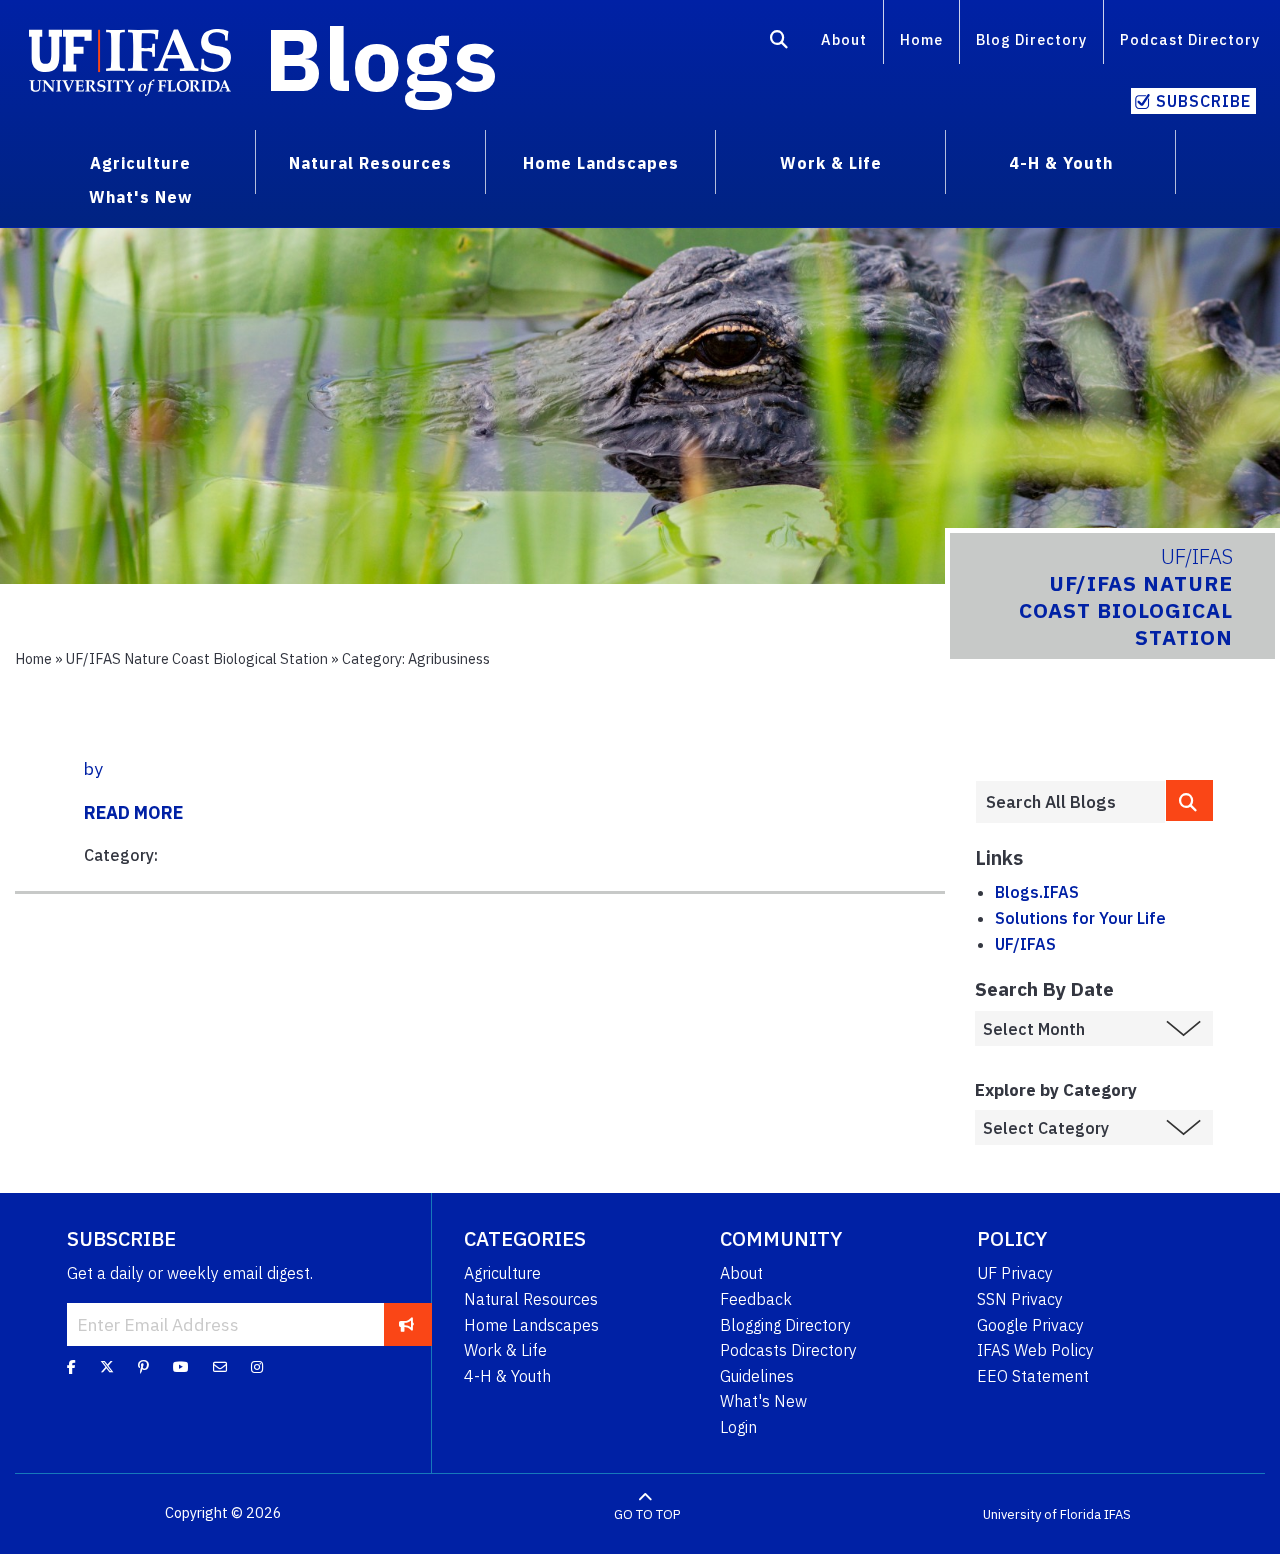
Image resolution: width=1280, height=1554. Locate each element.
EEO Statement (1033, 1376)
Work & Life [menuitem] (831, 163)
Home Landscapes (531, 1325)
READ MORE (133, 812)
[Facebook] (71, 1366)
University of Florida (1042, 1513)
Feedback (756, 1299)
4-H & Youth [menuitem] (1061, 163)
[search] (1190, 800)
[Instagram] (257, 1366)
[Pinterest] (143, 1366)
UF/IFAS (1025, 944)
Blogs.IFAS (1037, 892)
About (844, 39)
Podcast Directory (1190, 39)
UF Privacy (1015, 1273)
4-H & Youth (507, 1376)
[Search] (779, 43)
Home (921, 39)
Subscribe (1203, 101)
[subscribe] (406, 1324)
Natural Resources (531, 1299)
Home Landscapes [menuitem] (601, 163)
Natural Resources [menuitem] (370, 163)
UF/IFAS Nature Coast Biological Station (197, 658)
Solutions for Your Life (1080, 918)
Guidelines (757, 1376)
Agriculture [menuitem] (140, 163)
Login (738, 1427)
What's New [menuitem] (140, 197)
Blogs (381, 58)
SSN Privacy (1020, 1299)
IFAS (1117, 1513)
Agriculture (502, 1273)
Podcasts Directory (788, 1350)
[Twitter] (107, 1366)
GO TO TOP (647, 1513)
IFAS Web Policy (1035, 1350)
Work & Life (505, 1350)
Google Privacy (1030, 1325)
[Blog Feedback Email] (220, 1366)
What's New (763, 1401)
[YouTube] (181, 1366)
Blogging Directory (785, 1325)
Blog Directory (1031, 39)
